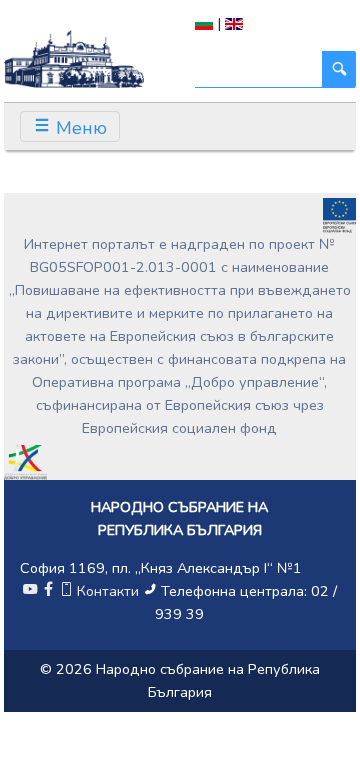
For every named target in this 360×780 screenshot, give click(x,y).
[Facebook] (48, 591)
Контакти (108, 591)
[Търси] (339, 69)
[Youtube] (30, 591)
